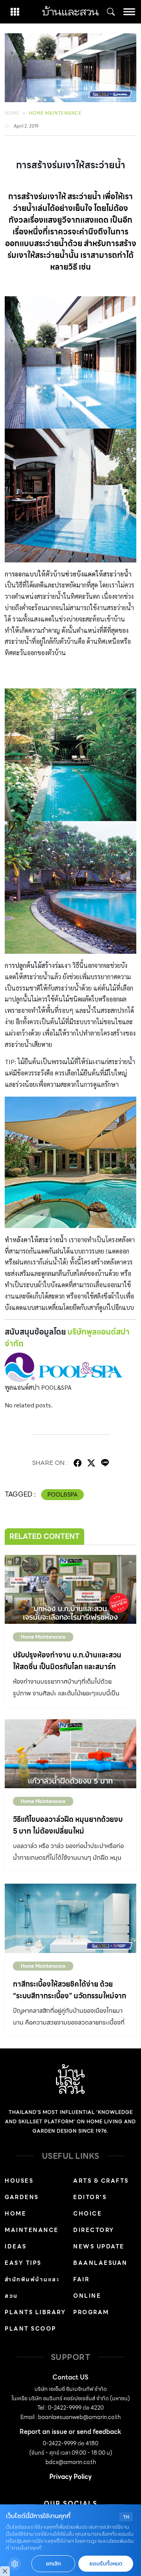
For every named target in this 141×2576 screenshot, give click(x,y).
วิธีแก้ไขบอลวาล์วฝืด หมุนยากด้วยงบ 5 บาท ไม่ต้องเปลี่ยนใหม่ (68, 1825)
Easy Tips (23, 2263)
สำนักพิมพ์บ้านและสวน (32, 2288)
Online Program (91, 2304)
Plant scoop (31, 2329)
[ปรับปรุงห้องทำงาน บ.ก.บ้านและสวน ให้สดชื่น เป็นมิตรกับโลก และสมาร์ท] (70, 1589)
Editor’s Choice (90, 2205)
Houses (19, 2181)
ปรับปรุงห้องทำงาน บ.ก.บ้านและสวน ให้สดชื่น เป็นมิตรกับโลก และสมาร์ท (67, 1661)
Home (12, 113)
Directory (94, 2230)
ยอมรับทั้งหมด (106, 2564)
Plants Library (35, 2312)
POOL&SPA (62, 1495)
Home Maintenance (55, 113)
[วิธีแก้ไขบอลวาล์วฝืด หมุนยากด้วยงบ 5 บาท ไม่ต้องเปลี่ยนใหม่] (70, 1754)
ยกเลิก (53, 2564)
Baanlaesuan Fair (100, 2271)
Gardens (22, 2197)
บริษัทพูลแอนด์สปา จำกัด (67, 1338)
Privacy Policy (70, 2477)
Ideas (16, 2246)
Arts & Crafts (101, 2181)
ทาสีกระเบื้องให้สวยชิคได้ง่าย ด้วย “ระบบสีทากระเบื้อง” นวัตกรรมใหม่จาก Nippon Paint (70, 1996)
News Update (99, 2246)
